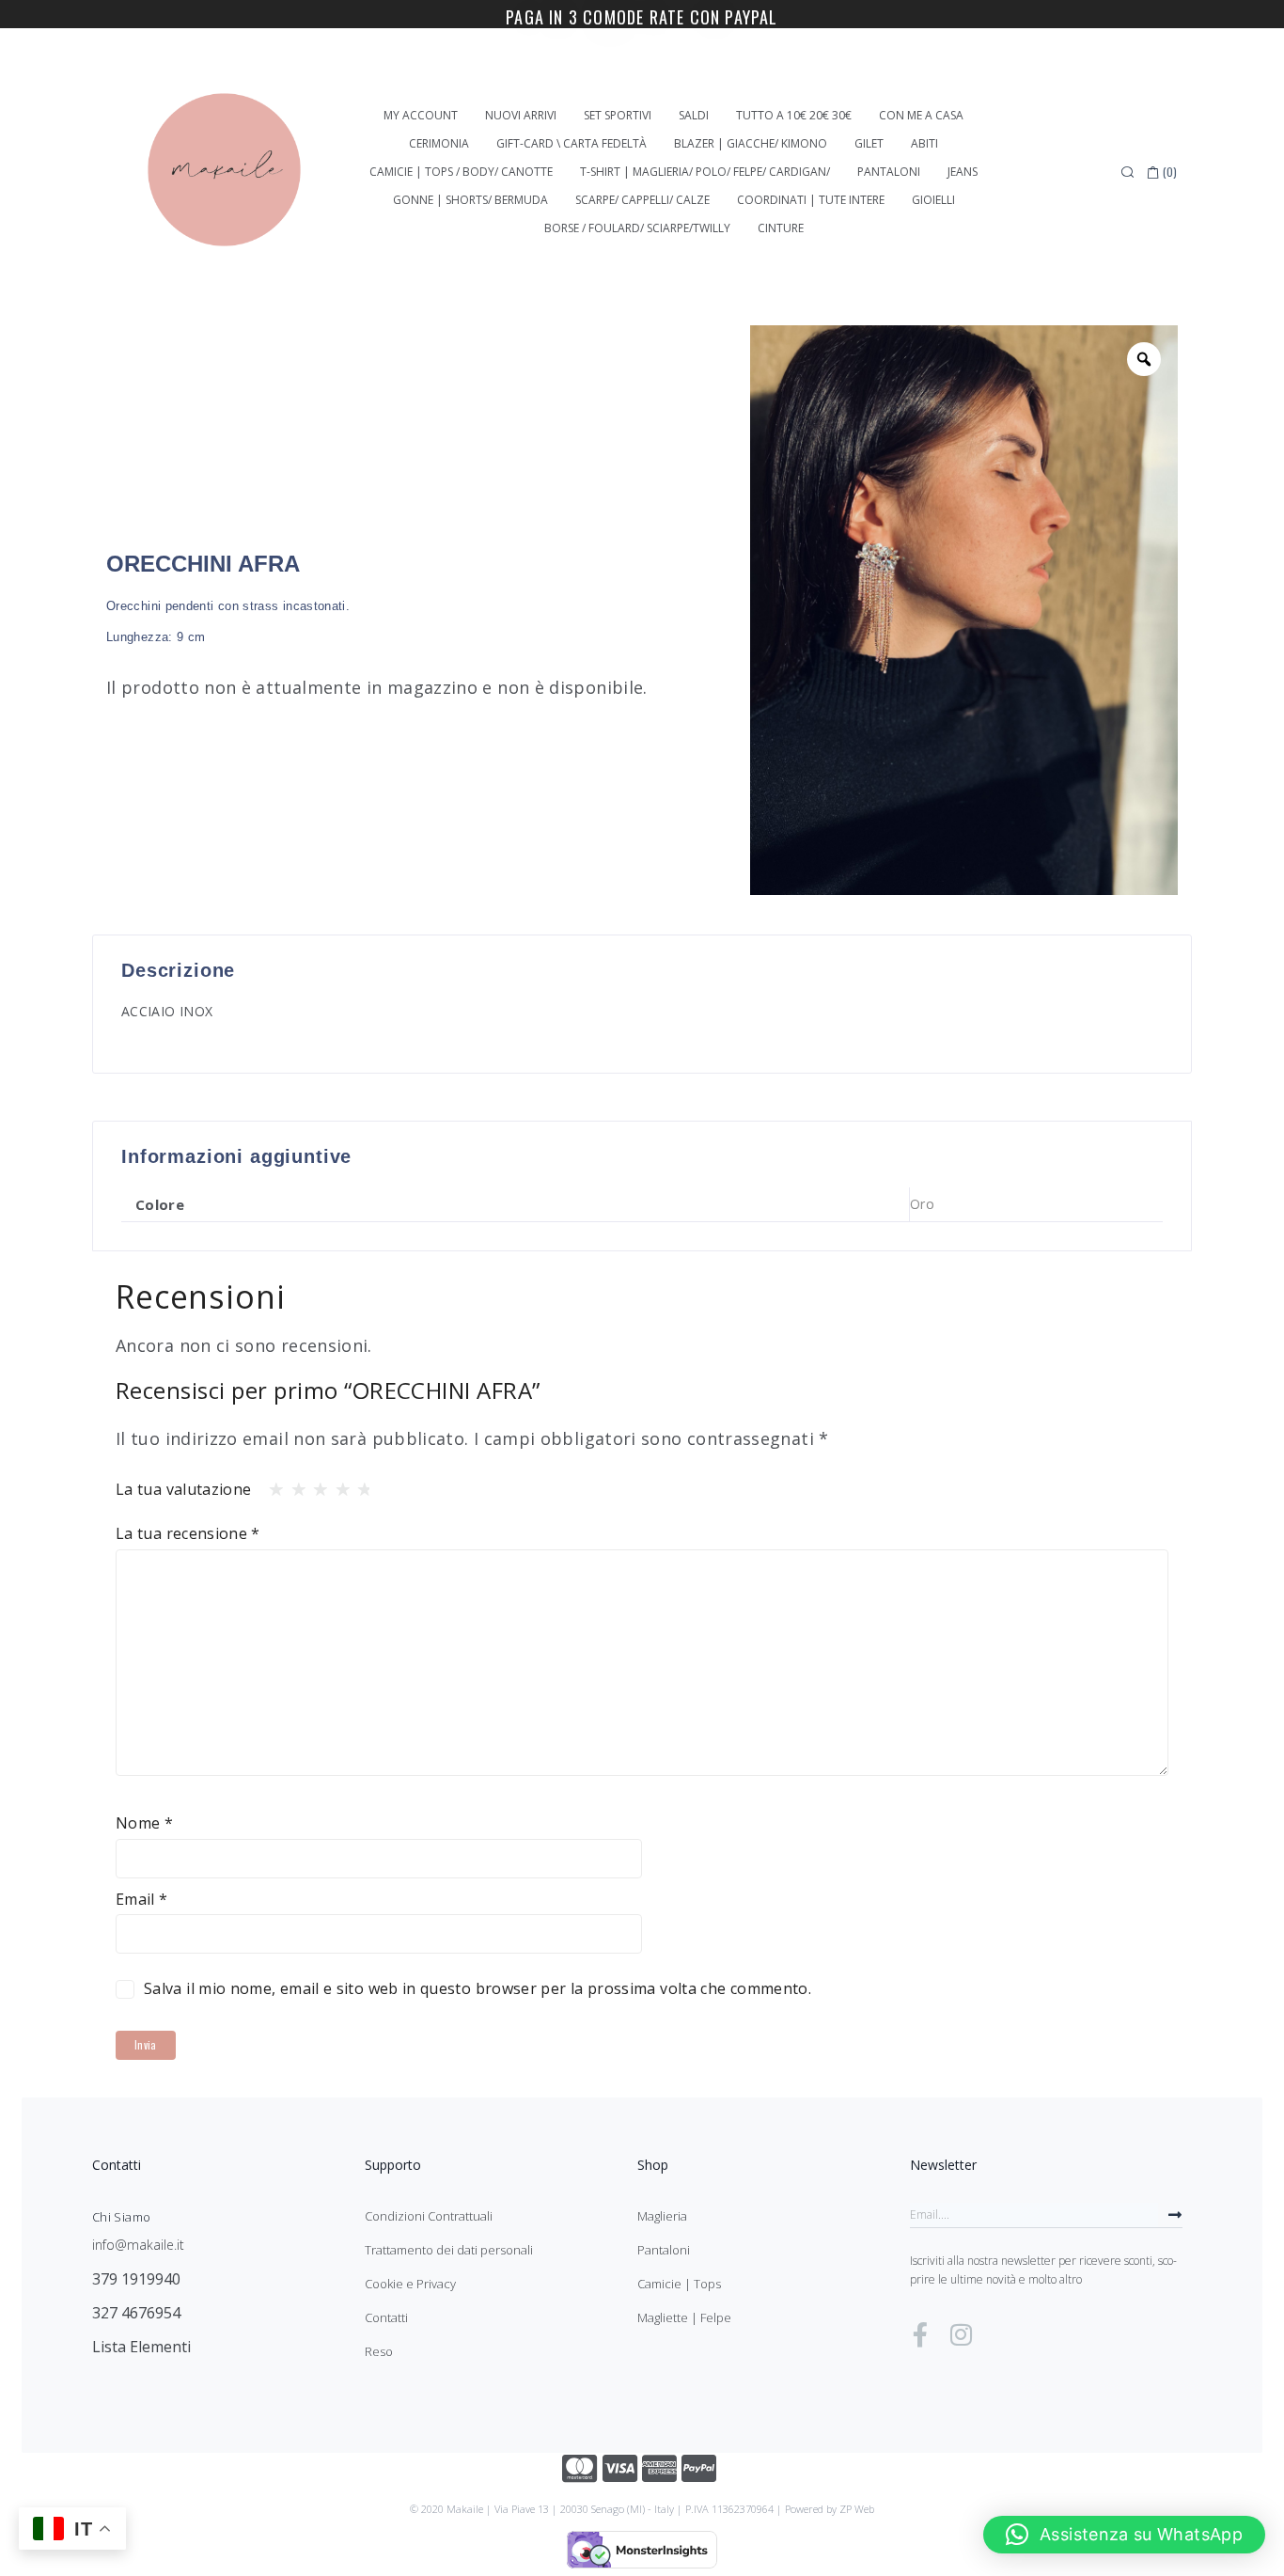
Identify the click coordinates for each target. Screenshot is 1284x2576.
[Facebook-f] (920, 2334)
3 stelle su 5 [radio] (315, 1484)
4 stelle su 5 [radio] (337, 1484)
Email (142, 1899)
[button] (1124, 2535)
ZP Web (857, 2509)
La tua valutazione (183, 1489)
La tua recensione (188, 1533)
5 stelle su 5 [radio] (359, 1484)
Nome (144, 1823)
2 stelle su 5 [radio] (293, 1484)
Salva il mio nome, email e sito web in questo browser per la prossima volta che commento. (478, 1988)
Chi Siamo (121, 2217)
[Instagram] (961, 2334)
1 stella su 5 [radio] (271, 1484)
